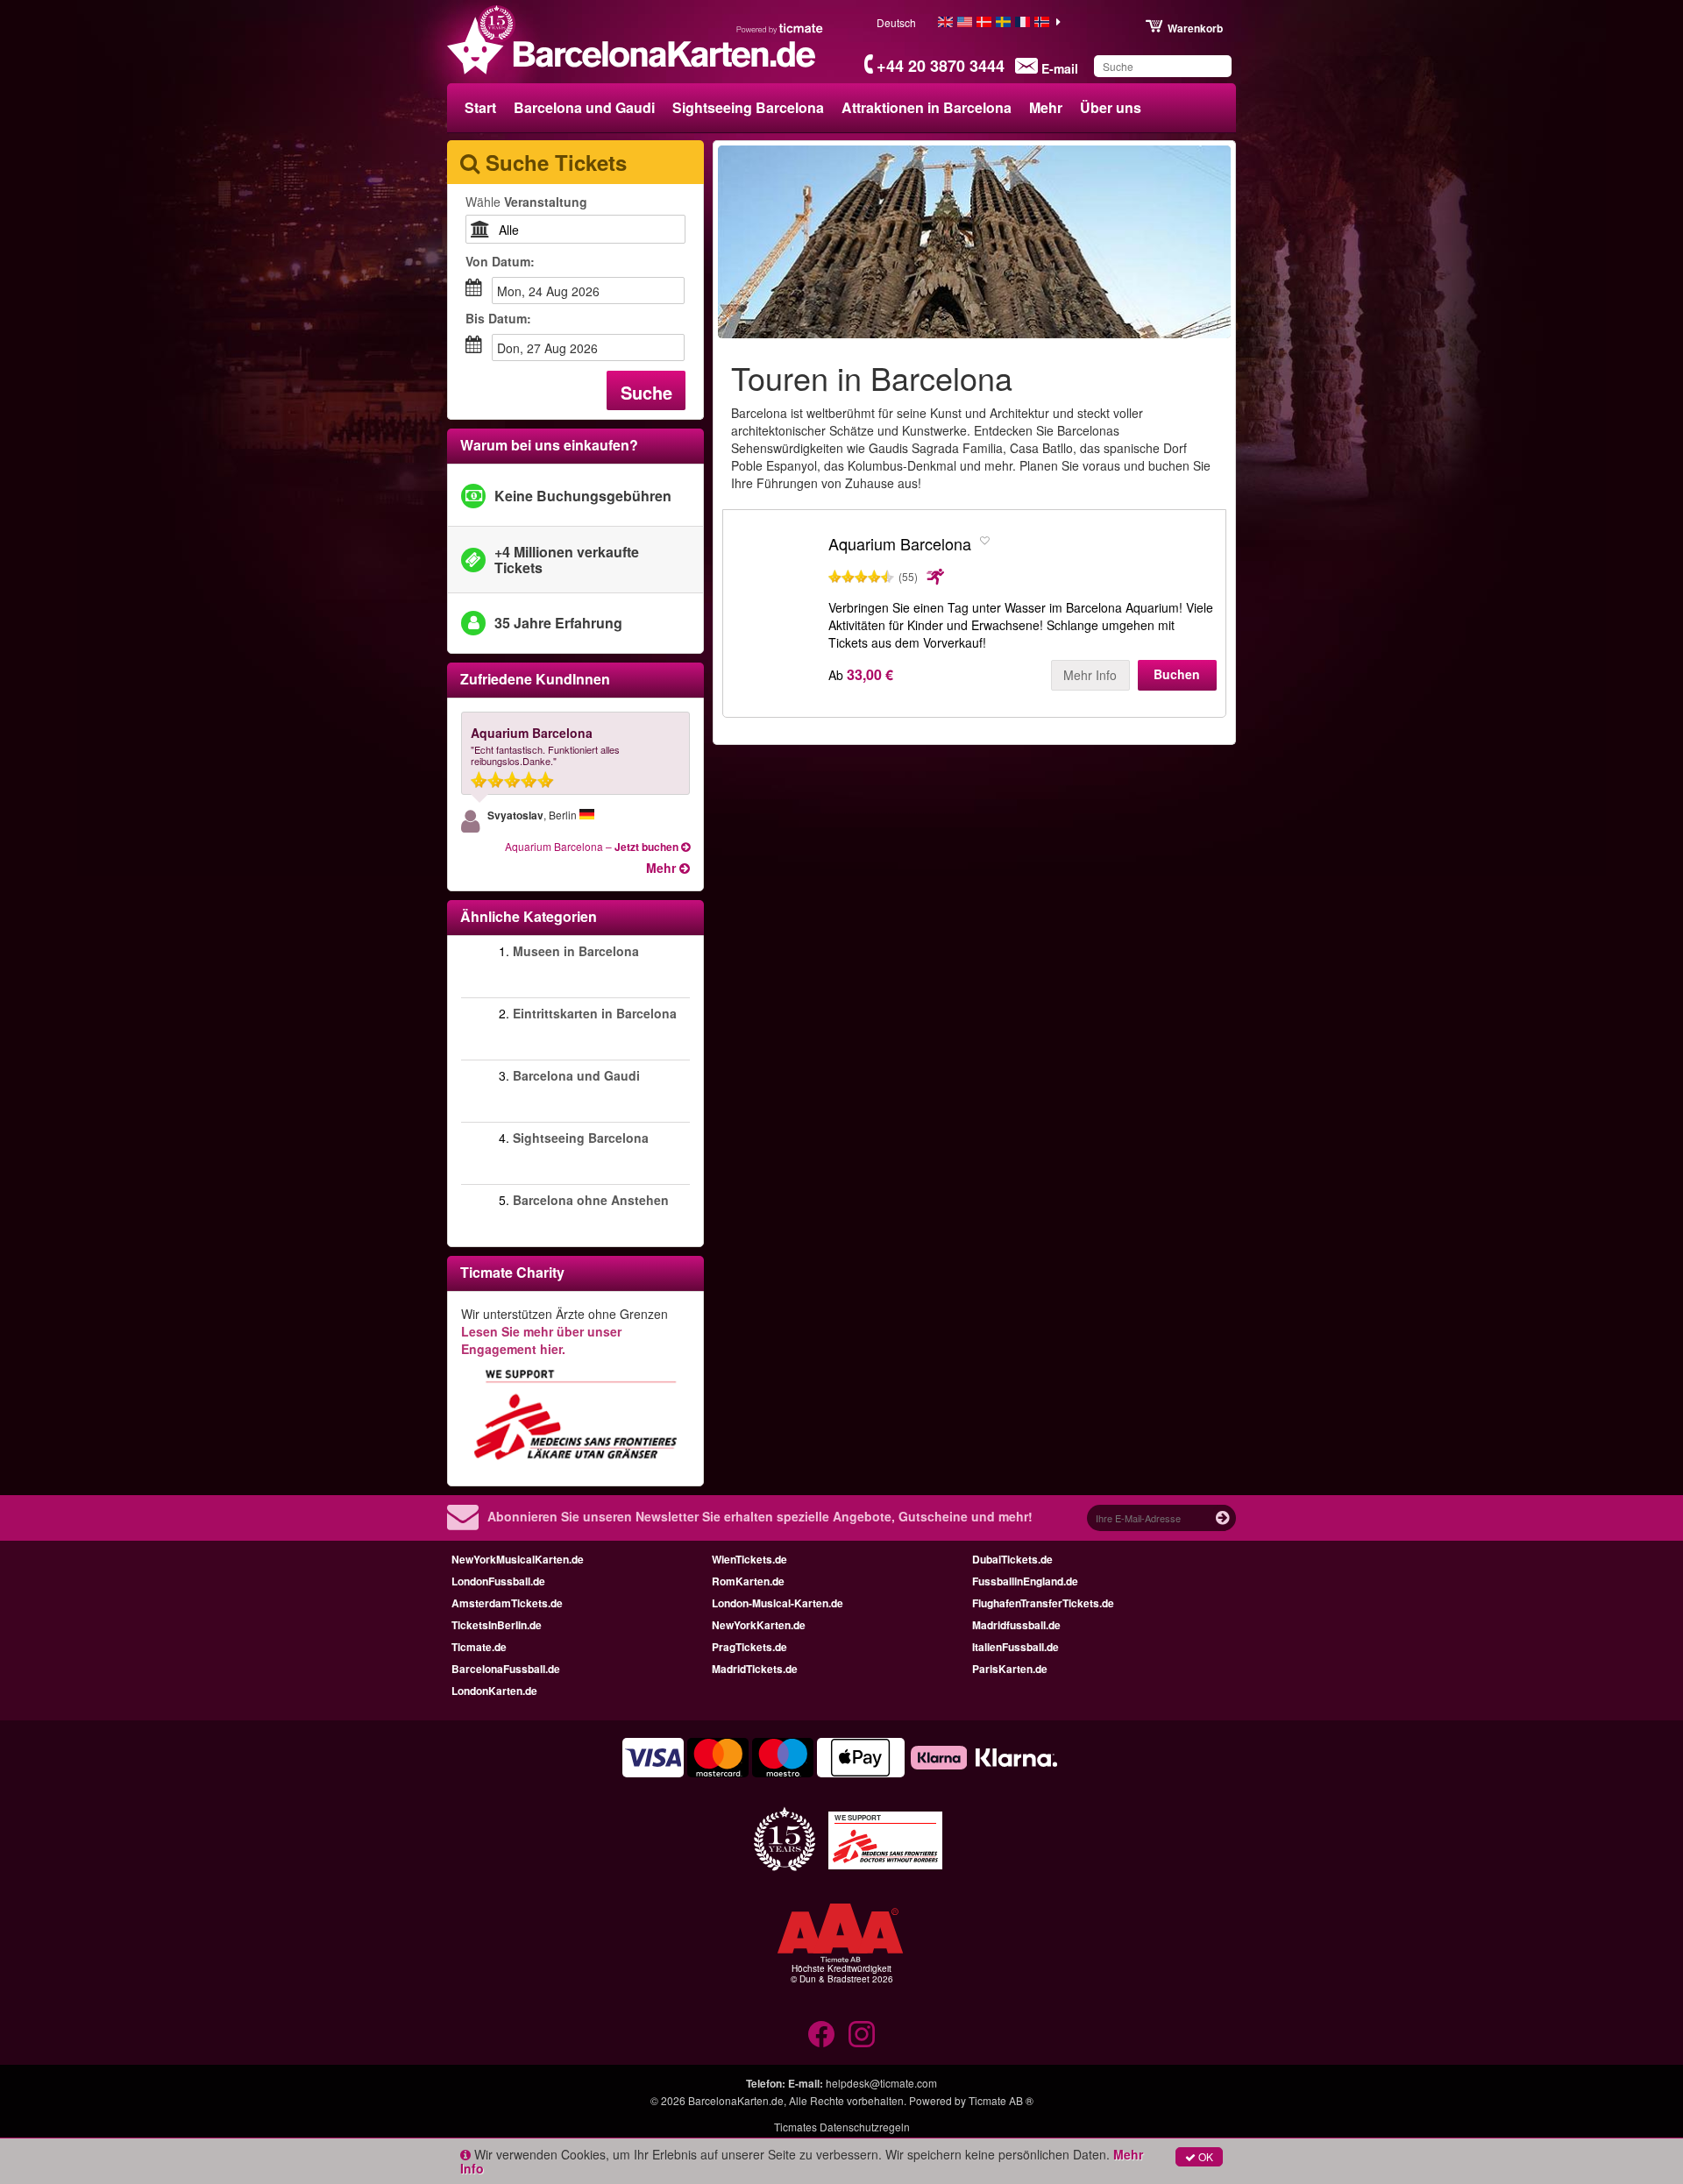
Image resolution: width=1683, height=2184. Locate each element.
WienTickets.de (749, 1559)
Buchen (1177, 674)
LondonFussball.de (498, 1581)
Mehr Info (1090, 675)
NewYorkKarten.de (759, 1625)
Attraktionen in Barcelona (927, 107)
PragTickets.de (749, 1647)
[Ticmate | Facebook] (821, 2034)
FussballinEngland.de (1025, 1581)
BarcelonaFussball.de (506, 1669)
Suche (646, 392)
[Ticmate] (780, 28)
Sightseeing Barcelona (748, 107)
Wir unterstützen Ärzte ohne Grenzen (565, 1331)
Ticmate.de (479, 1647)
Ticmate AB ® (1001, 2100)
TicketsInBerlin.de (497, 1625)
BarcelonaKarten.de (736, 2100)
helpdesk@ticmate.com (881, 2083)
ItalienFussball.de (1015, 1647)
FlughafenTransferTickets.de (1043, 1603)
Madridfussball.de (1016, 1625)
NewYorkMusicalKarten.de (518, 1559)
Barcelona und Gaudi (584, 107)
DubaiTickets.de (1012, 1559)
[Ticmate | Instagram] (862, 2034)
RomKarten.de (748, 1581)
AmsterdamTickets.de (507, 1603)
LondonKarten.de (494, 1691)
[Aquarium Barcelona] (776, 593)
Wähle (526, 202)
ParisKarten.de (1010, 1669)
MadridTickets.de (755, 1669)
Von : (500, 261)
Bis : (498, 318)
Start (480, 107)
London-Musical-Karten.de (778, 1603)
